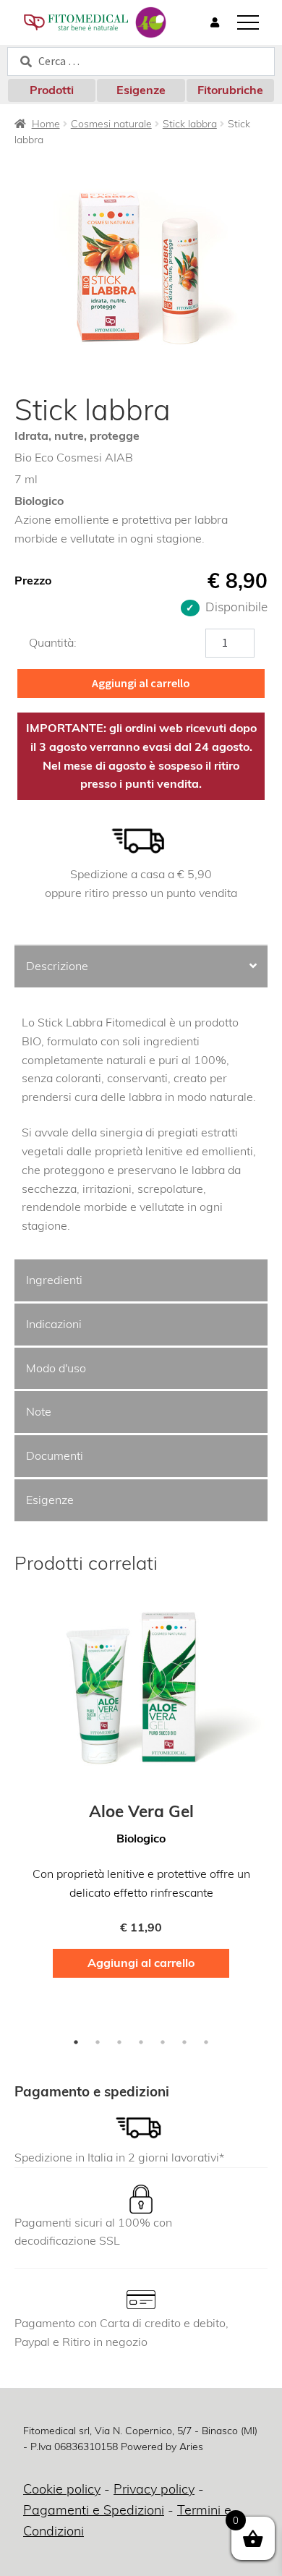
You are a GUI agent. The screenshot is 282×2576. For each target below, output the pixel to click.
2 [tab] (98, 2042)
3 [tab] (119, 2042)
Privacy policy (154, 2489)
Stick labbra (190, 124)
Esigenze (141, 90)
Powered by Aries (162, 2447)
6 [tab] (184, 2042)
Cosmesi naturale (111, 124)
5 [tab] (163, 2042)
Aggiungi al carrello (141, 683)
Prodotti (52, 90)
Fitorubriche (230, 90)
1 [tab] (76, 2042)
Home (46, 124)
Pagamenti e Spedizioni (94, 2510)
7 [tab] (206, 2042)
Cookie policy (62, 2489)
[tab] (141, 968)
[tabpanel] (141, 1793)
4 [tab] (141, 2042)
